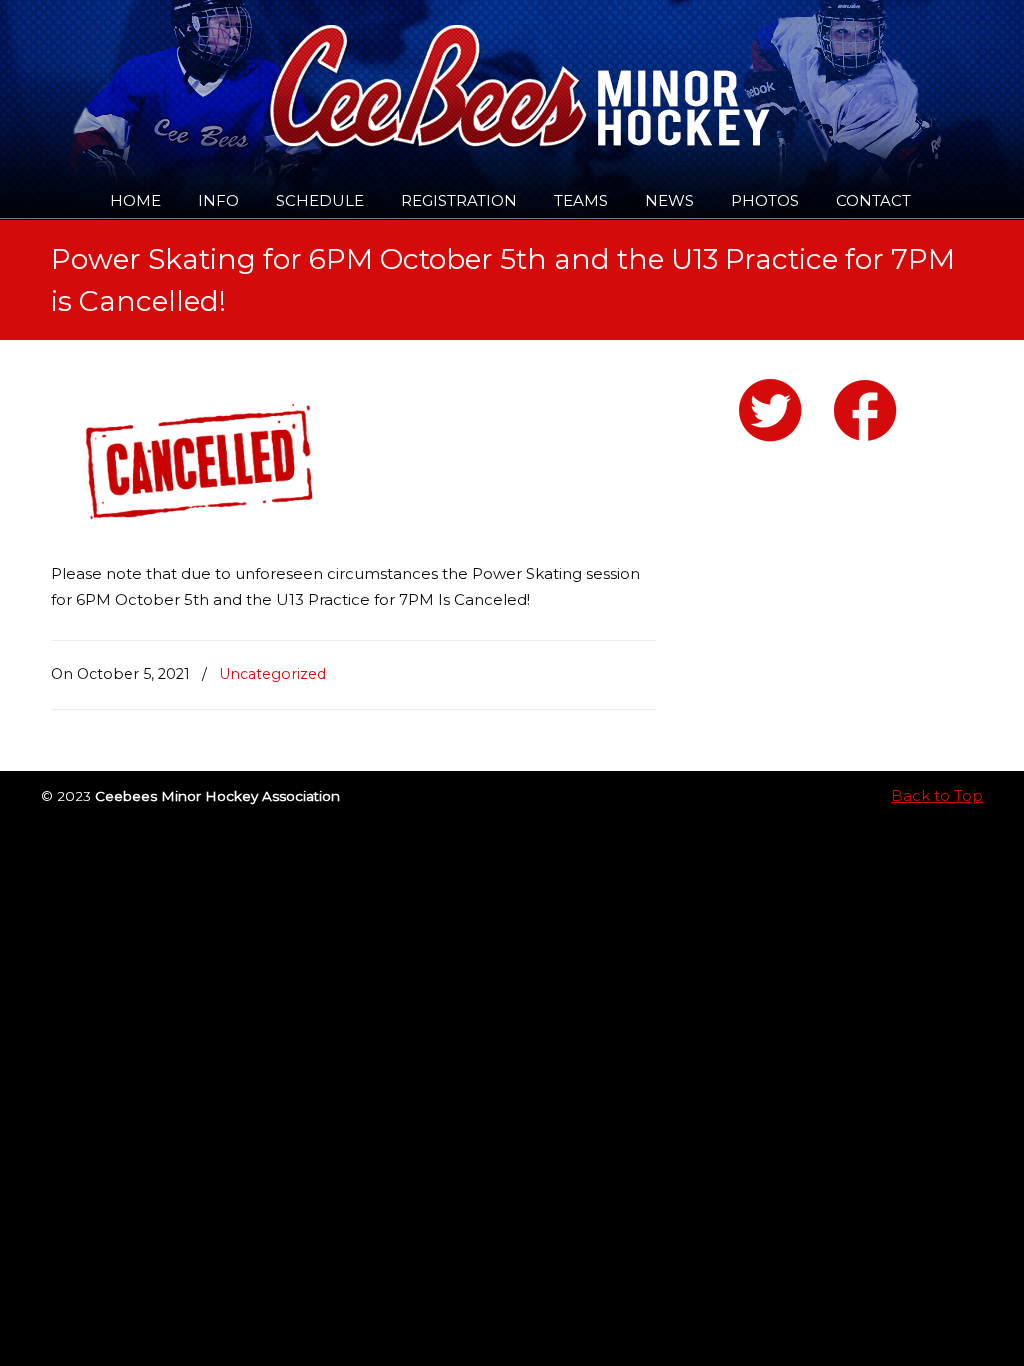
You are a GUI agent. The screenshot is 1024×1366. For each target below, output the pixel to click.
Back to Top (937, 795)
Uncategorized (272, 674)
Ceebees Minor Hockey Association (255, 72)
